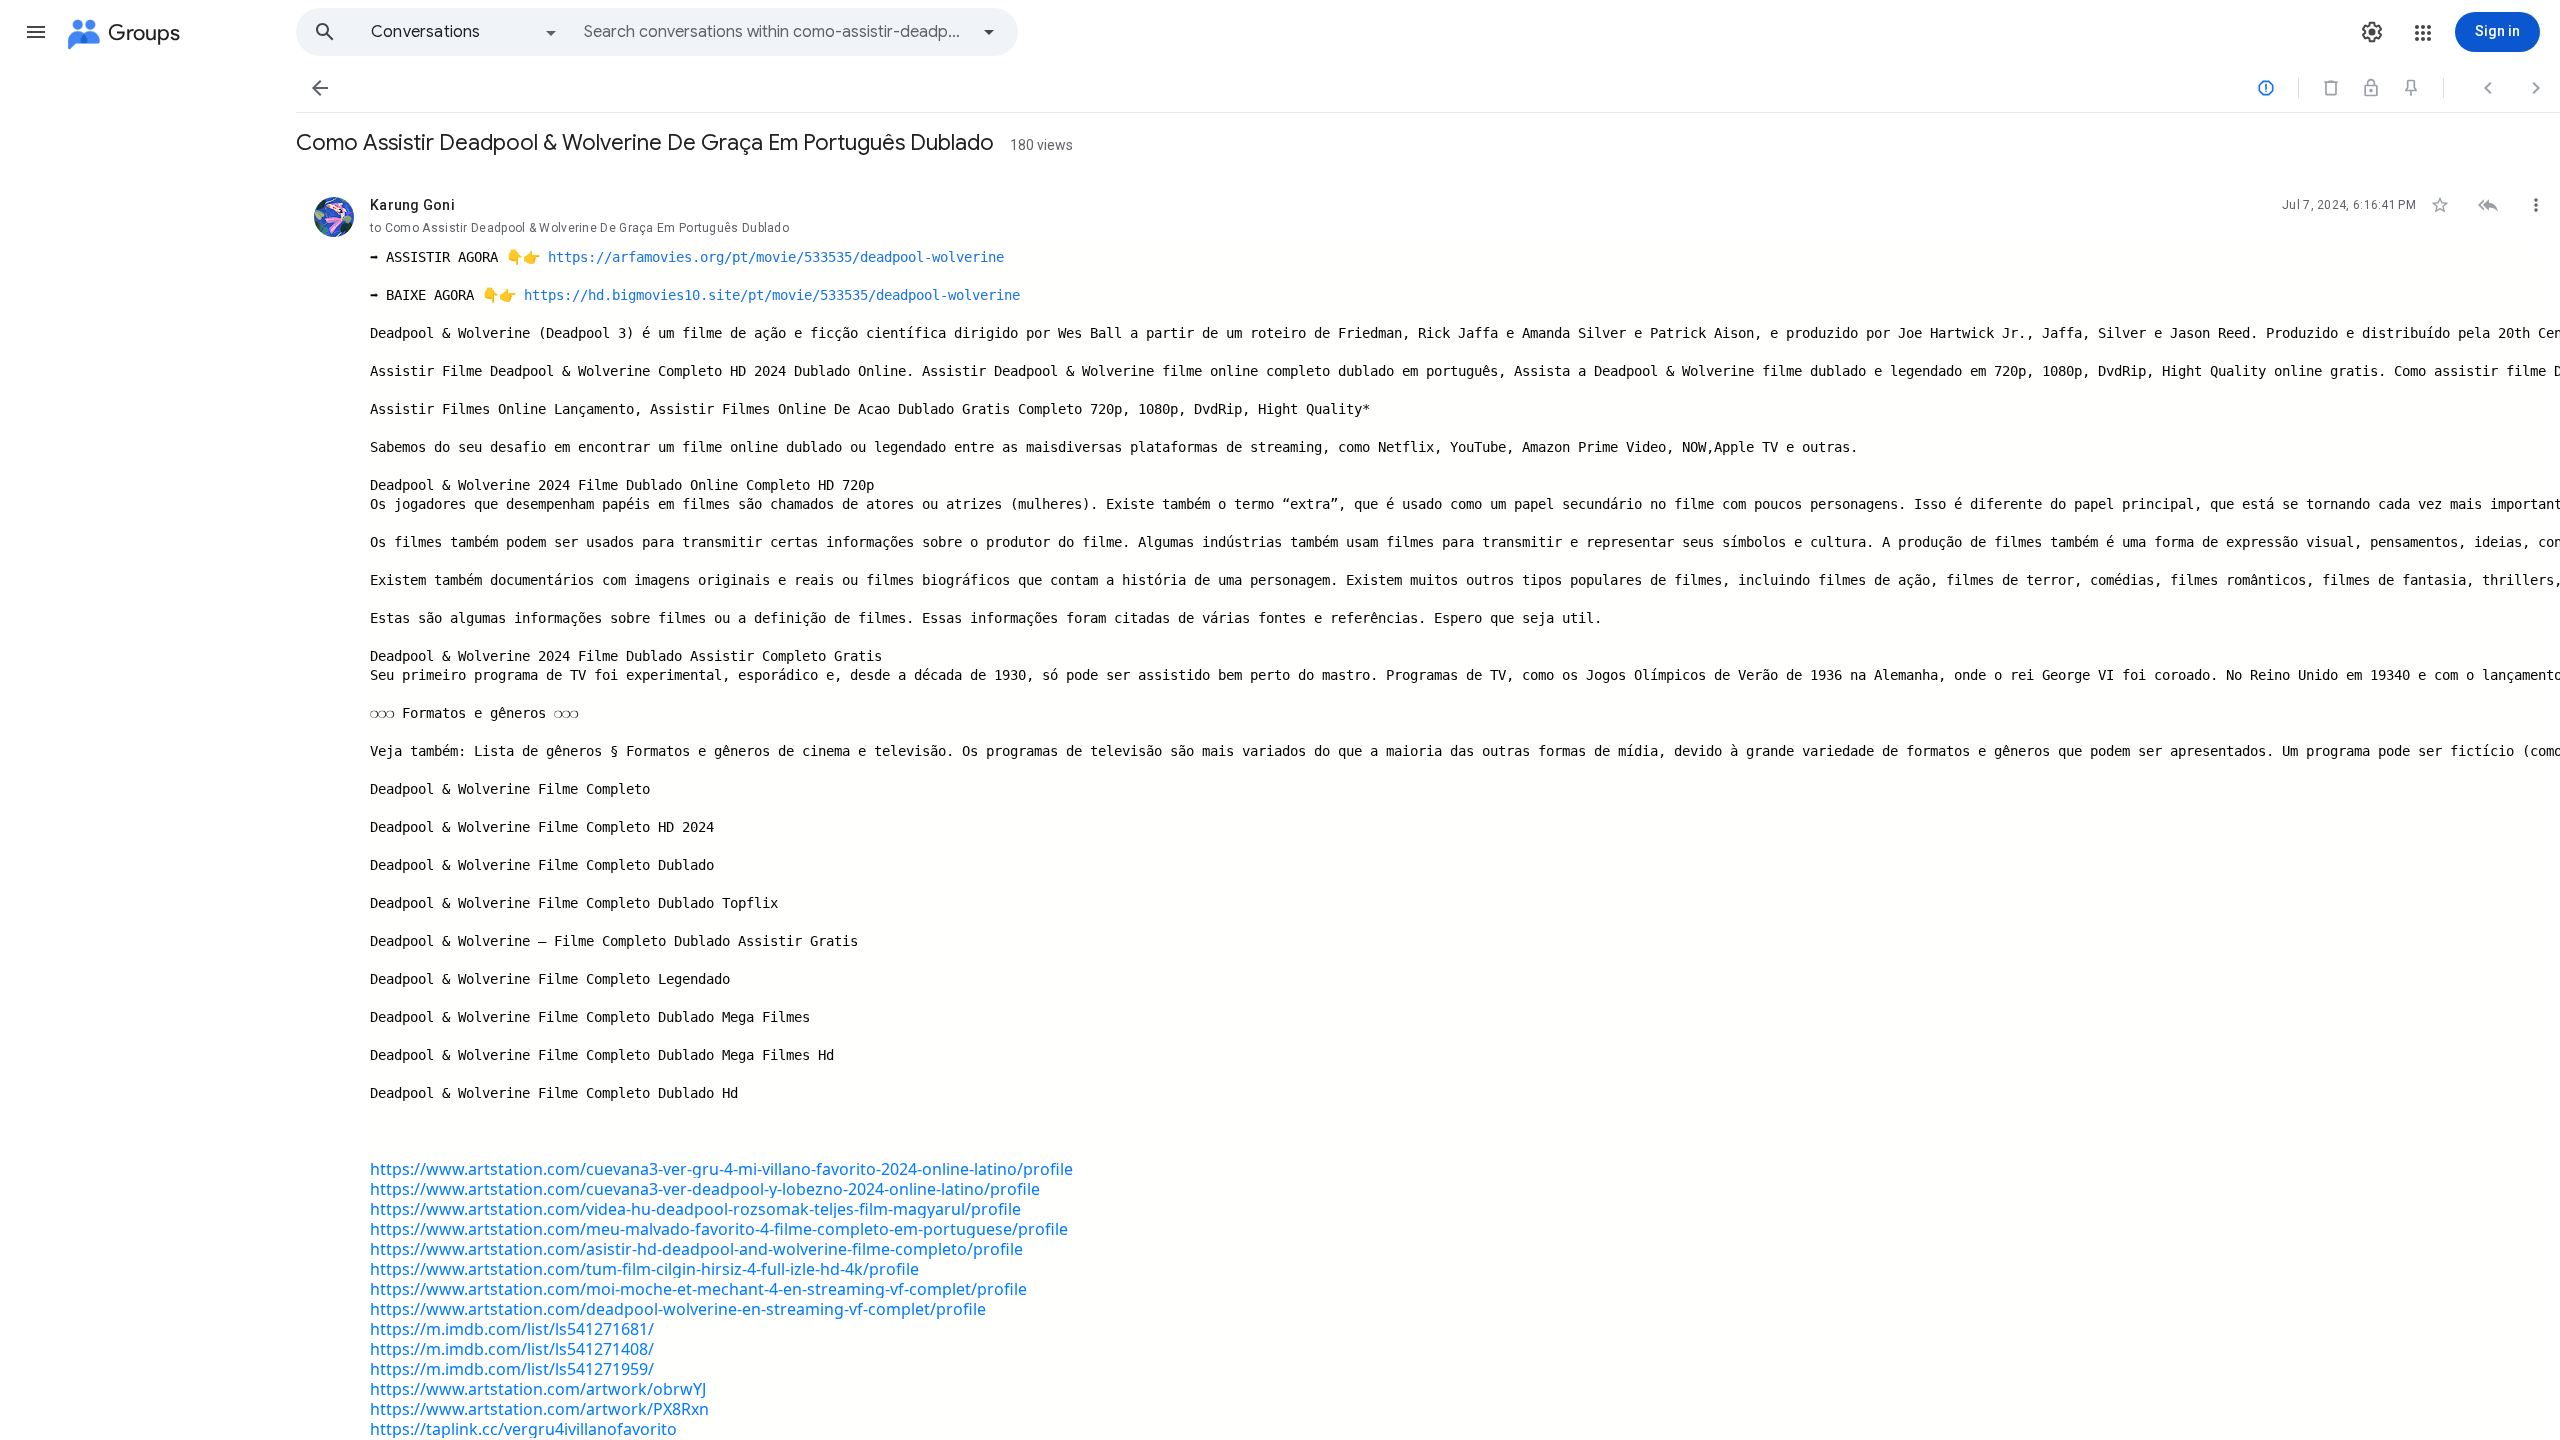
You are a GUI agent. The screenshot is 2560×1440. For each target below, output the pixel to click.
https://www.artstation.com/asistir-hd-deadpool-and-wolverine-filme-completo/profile (696, 1249)
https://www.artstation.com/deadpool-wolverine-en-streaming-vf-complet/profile (678, 1309)
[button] (36, 32)
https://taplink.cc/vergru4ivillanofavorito (523, 1429)
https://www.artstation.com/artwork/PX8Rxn (539, 1409)
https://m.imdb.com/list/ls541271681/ (512, 1329)
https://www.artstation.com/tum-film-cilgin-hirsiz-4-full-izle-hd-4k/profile (644, 1269)
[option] (465, 32)
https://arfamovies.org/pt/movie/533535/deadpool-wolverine (776, 257)
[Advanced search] (989, 32)
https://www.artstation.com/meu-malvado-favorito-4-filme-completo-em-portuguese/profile (719, 1229)
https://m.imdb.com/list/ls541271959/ (512, 1369)
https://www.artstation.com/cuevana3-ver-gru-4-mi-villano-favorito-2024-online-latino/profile (721, 1169)
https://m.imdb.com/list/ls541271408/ (512, 1349)
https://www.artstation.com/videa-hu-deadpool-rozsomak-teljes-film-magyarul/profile (695, 1209)
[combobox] (776, 32)
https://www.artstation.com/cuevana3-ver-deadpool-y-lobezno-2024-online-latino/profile (705, 1189)
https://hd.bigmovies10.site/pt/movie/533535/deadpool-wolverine (772, 295)
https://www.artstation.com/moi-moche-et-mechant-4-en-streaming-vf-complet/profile (698, 1289)
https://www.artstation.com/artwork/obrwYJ (538, 1389)
